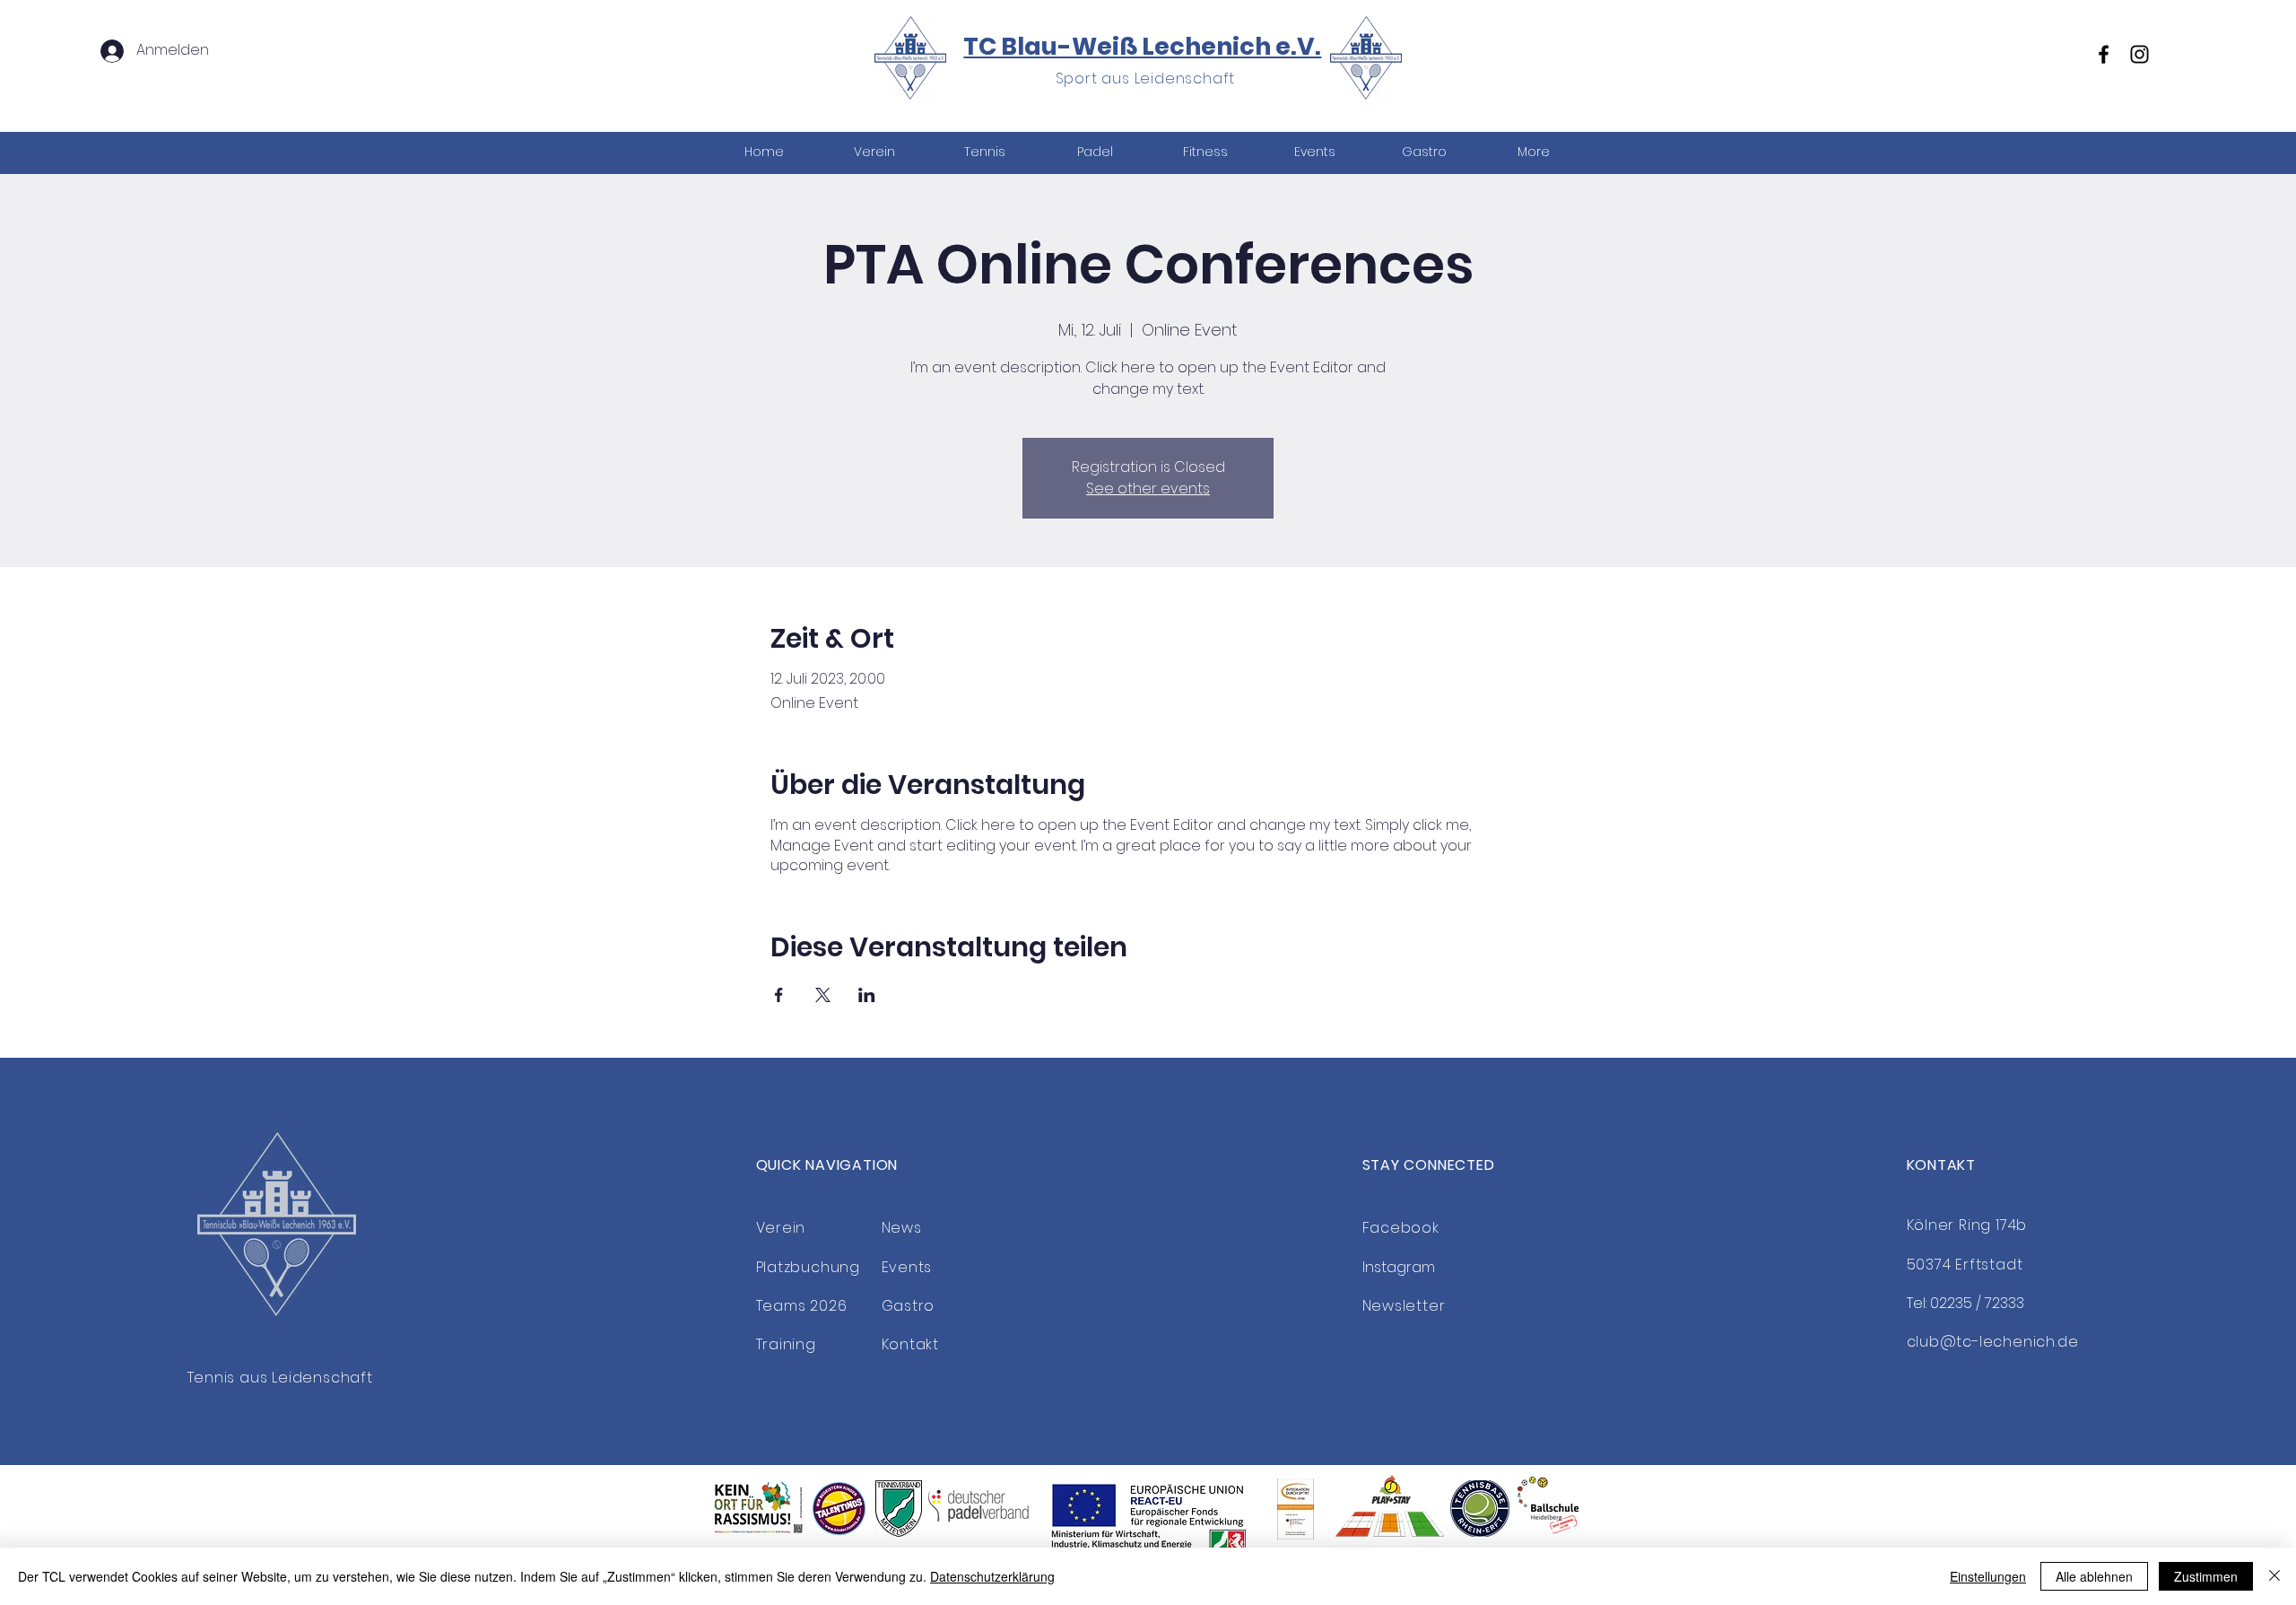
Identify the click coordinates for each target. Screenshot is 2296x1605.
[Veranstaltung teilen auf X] (823, 995)
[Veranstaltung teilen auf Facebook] (779, 995)
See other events (1148, 488)
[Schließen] (2274, 1576)
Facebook (1401, 1228)
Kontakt (911, 1344)
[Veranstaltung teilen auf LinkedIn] (867, 995)
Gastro (909, 1306)
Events (907, 1267)
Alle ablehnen (2094, 1576)
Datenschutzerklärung (992, 1576)
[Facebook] (2104, 54)
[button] (984, 152)
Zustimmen (2206, 1576)
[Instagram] (2139, 54)
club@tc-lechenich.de (1993, 1342)
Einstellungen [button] (1988, 1576)
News (902, 1228)
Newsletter (1404, 1306)
